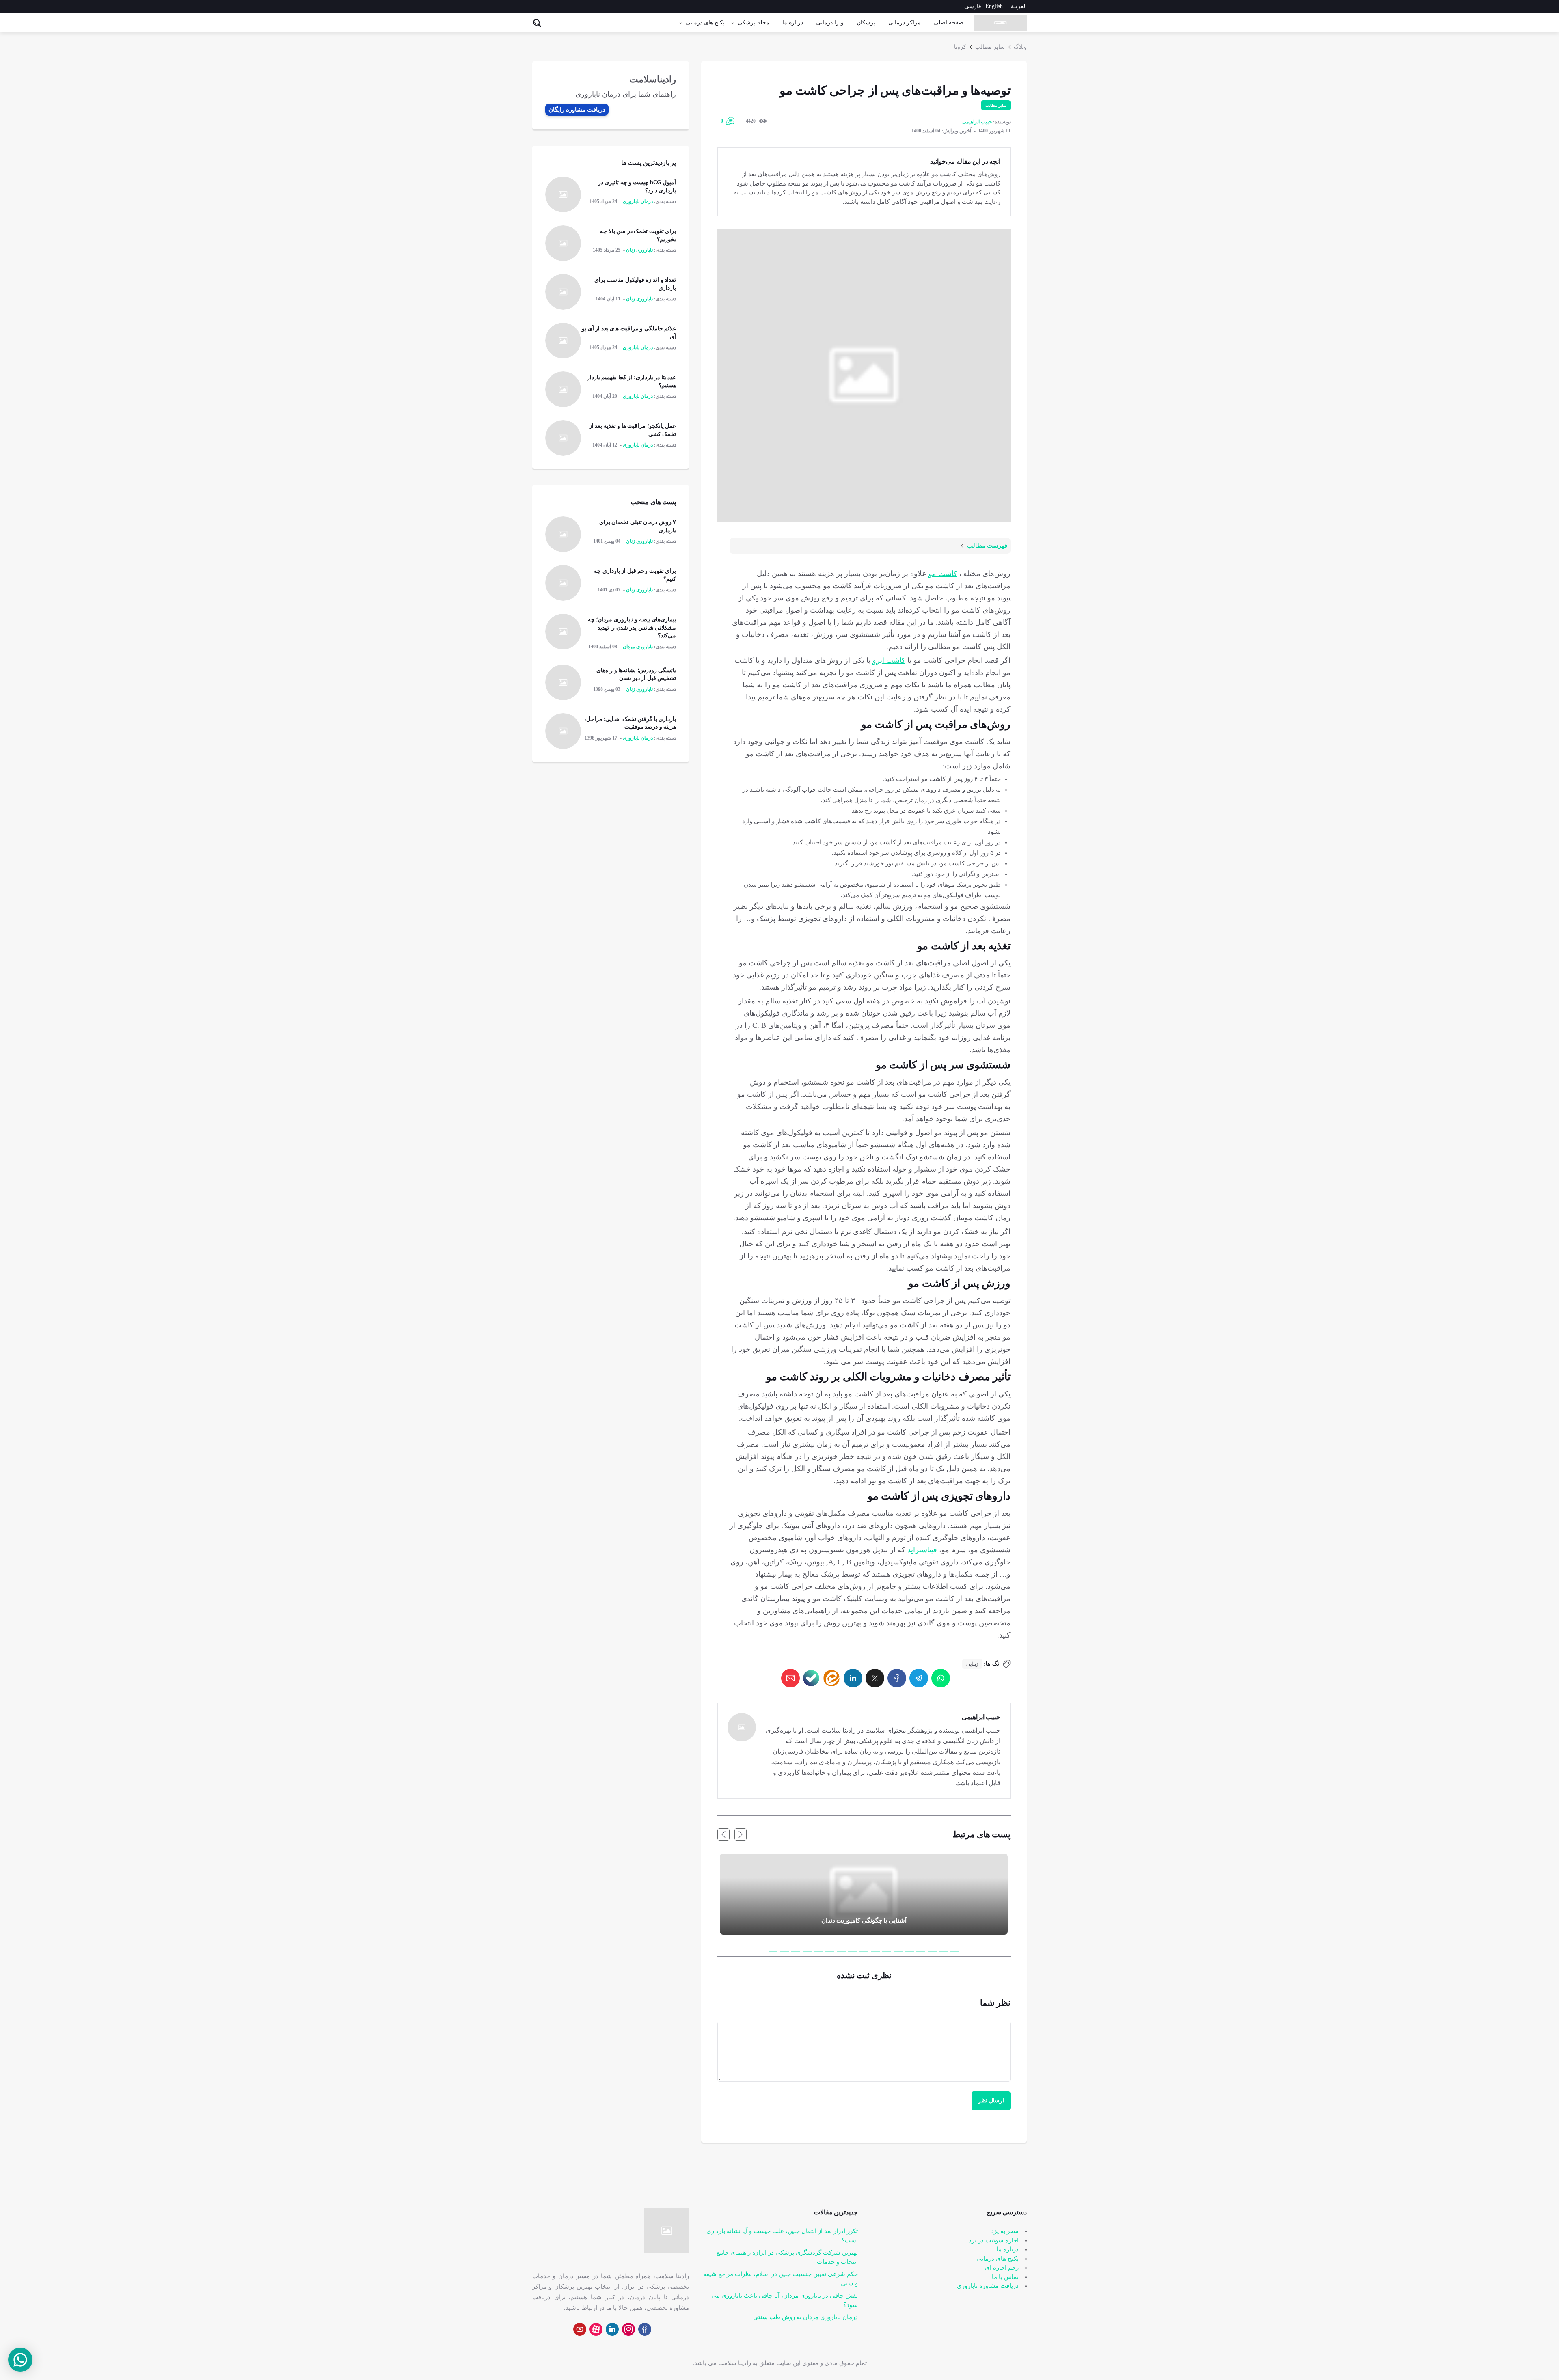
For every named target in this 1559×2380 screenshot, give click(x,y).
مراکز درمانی (905, 23)
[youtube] (580, 2329)
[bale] (811, 1678)
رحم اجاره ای (1002, 2268)
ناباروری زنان (639, 250)
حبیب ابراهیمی (977, 122)
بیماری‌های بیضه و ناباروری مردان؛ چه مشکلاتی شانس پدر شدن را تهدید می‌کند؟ (632, 628)
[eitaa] (831, 1678)
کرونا (960, 47)
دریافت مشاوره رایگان (577, 110)
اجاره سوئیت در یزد (994, 2240)
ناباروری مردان (638, 647)
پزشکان (866, 23)
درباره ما (793, 23)
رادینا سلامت (735, 2363)
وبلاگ (1020, 47)
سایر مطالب (990, 47)
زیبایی (972, 1664)
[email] (790, 1678)
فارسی (973, 6)
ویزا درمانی (830, 23)
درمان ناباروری (638, 201)
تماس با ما (1005, 2277)
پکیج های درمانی (705, 23)
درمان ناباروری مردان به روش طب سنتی (805, 2317)
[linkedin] (853, 1678)
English (994, 6)
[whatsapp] (941, 1678)
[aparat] (596, 2329)
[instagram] (628, 2329)
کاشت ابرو (889, 660)
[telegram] (919, 1678)
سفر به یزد (1005, 2231)
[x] (875, 1678)
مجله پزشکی (754, 23)
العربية (1019, 6)
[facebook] (897, 1678)
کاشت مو (943, 574)
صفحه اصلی (949, 23)
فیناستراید (922, 1550)
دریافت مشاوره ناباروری (988, 2286)
